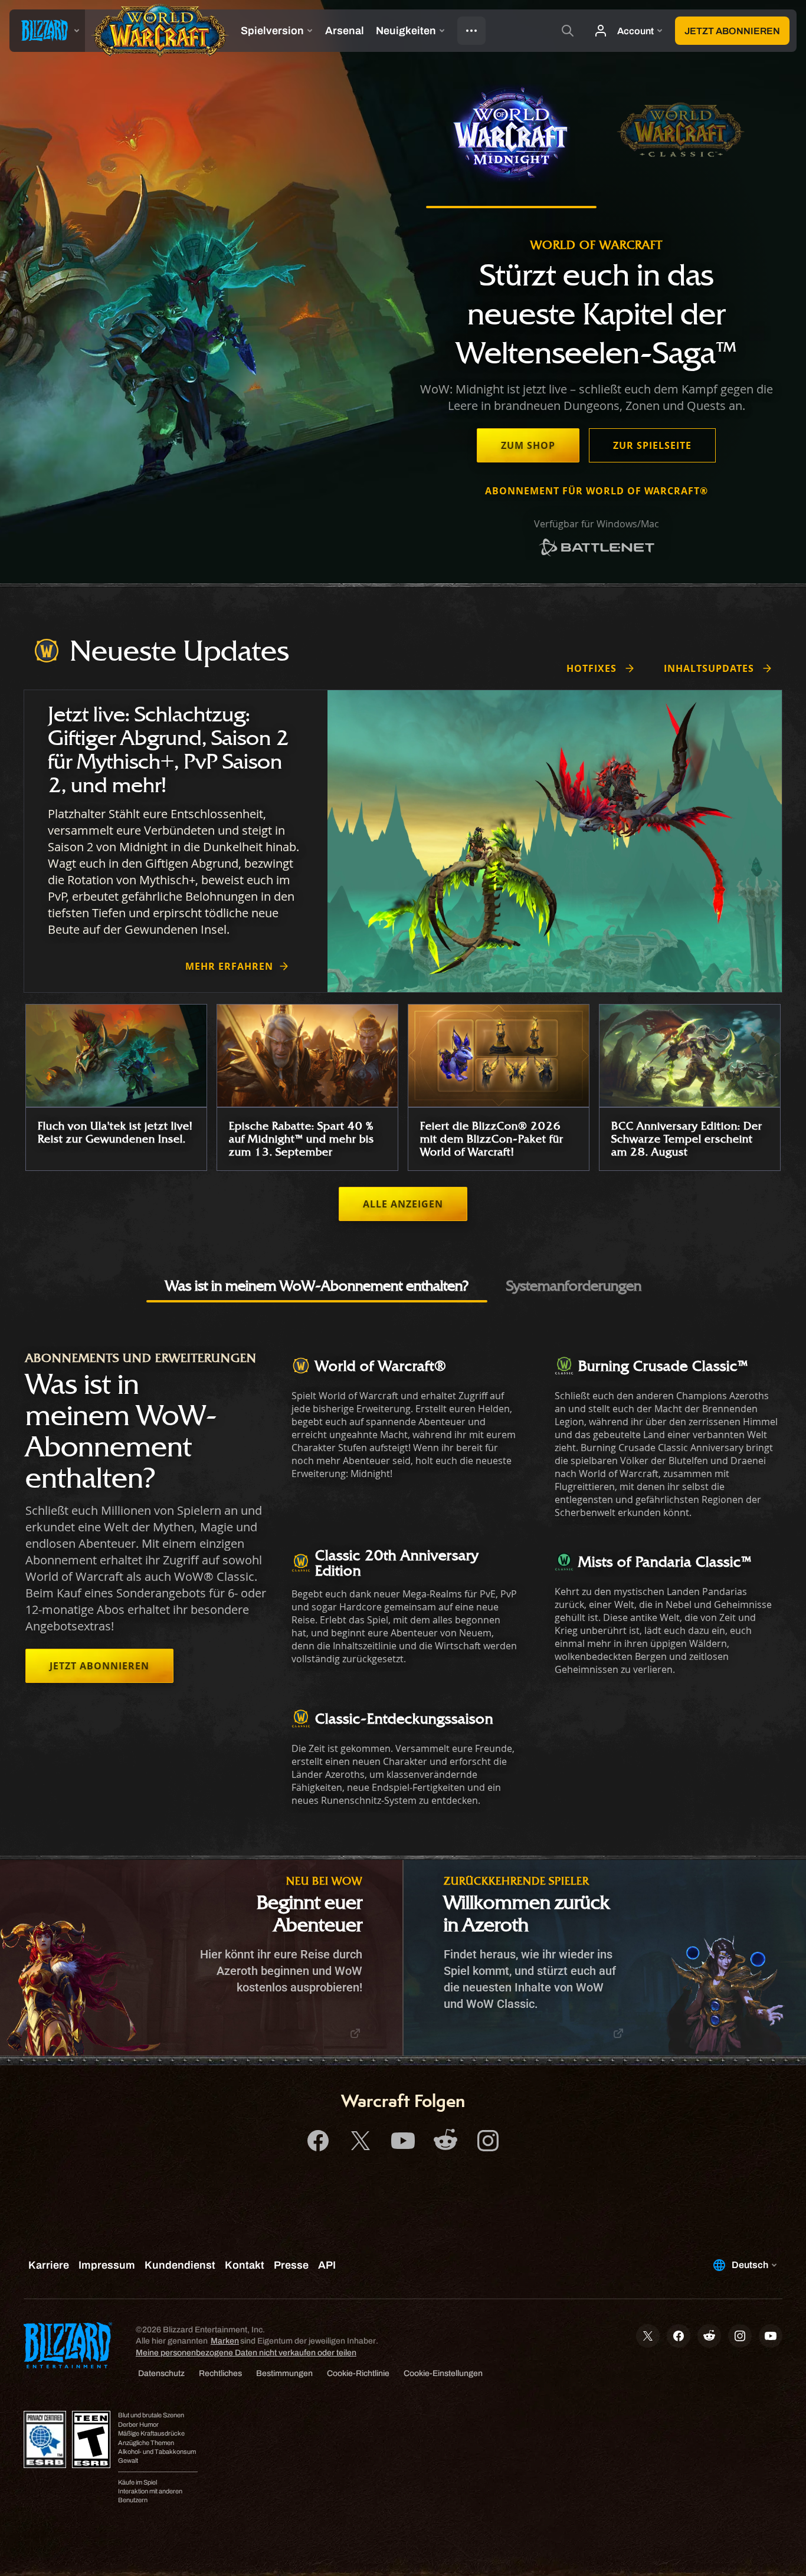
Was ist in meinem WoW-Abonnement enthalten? (317, 1285)
